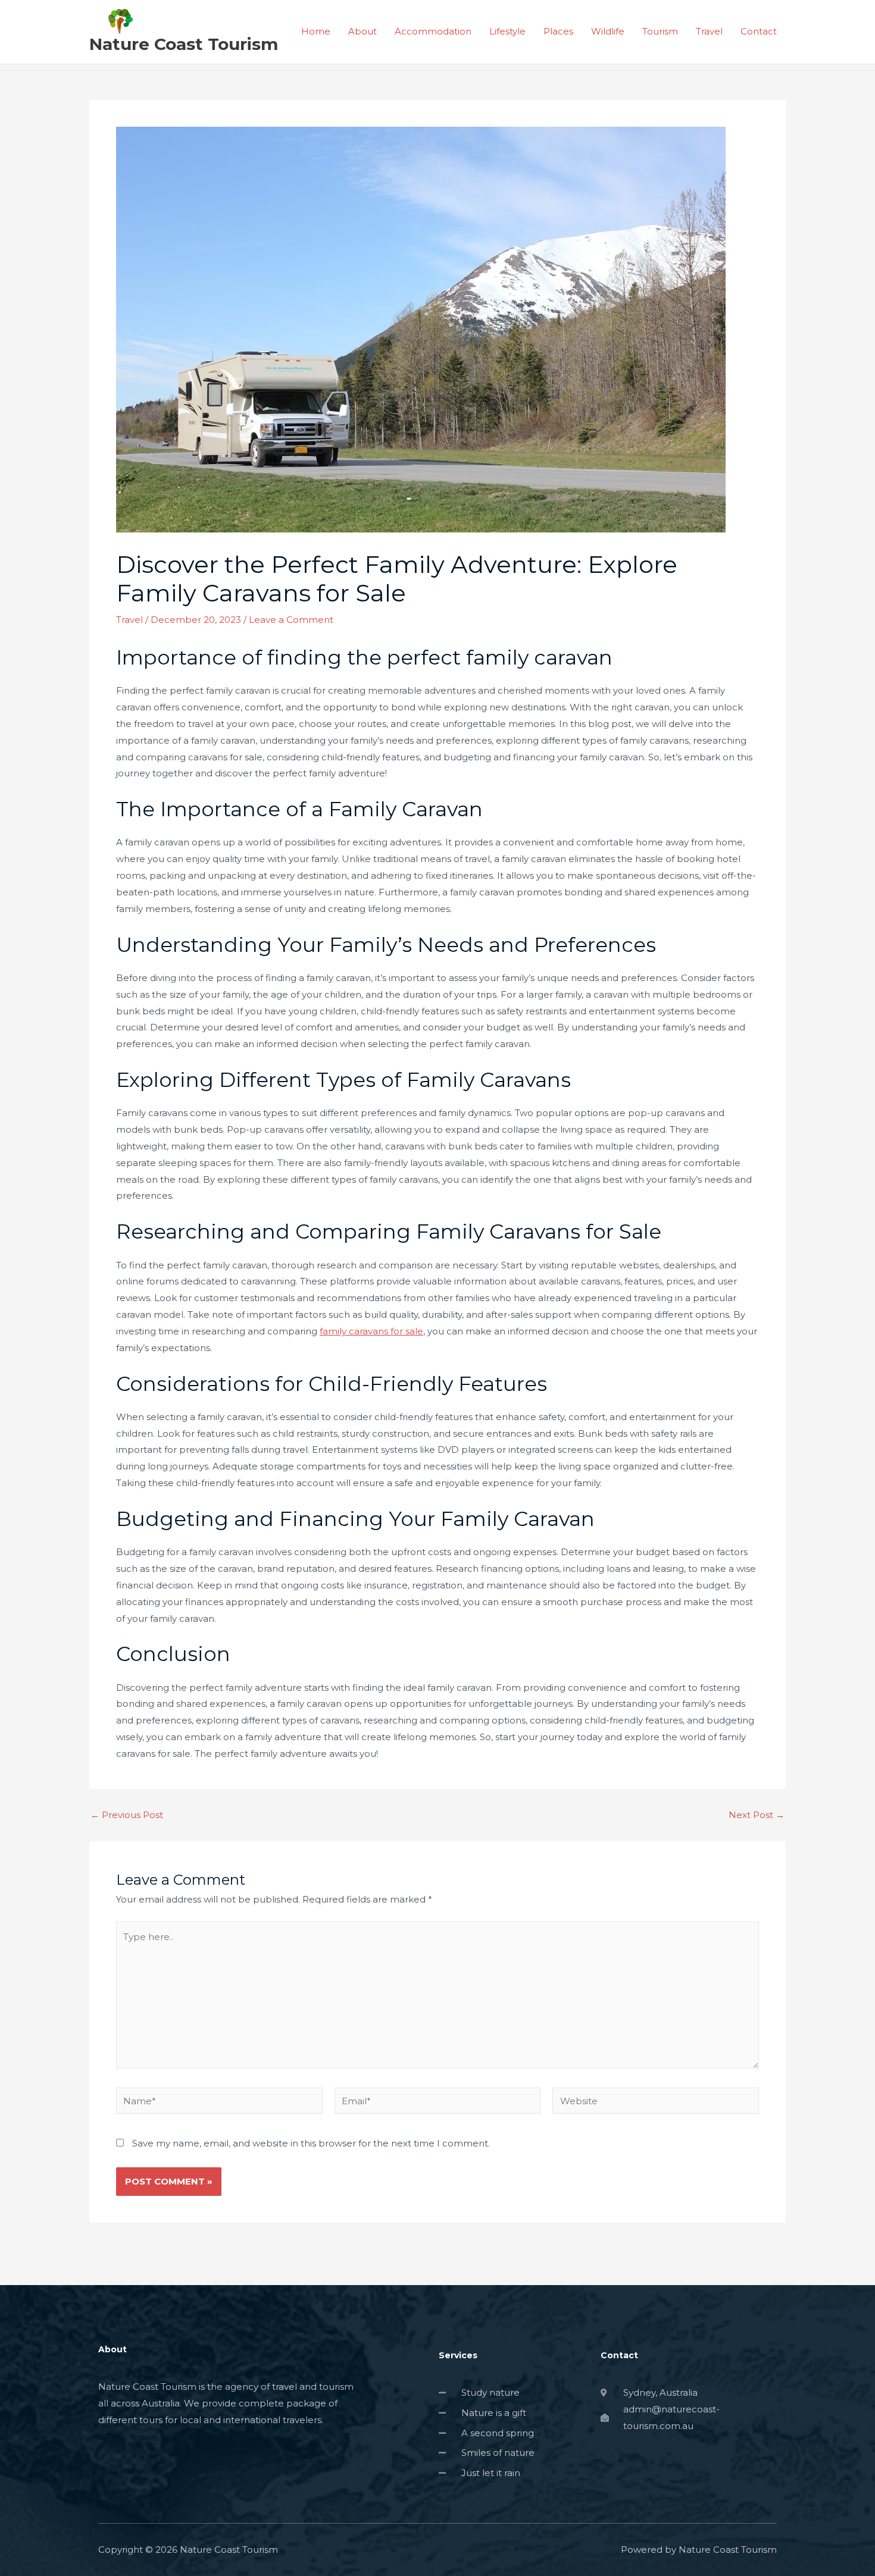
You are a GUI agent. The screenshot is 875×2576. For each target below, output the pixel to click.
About (362, 31)
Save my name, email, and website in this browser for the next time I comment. (311, 2143)
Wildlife (608, 31)
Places (558, 31)
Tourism (660, 31)
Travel (709, 31)
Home (316, 31)
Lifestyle (507, 31)
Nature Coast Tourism (184, 44)
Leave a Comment (291, 620)
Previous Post (127, 1815)
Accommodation (433, 31)
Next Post (757, 1815)
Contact (759, 31)
